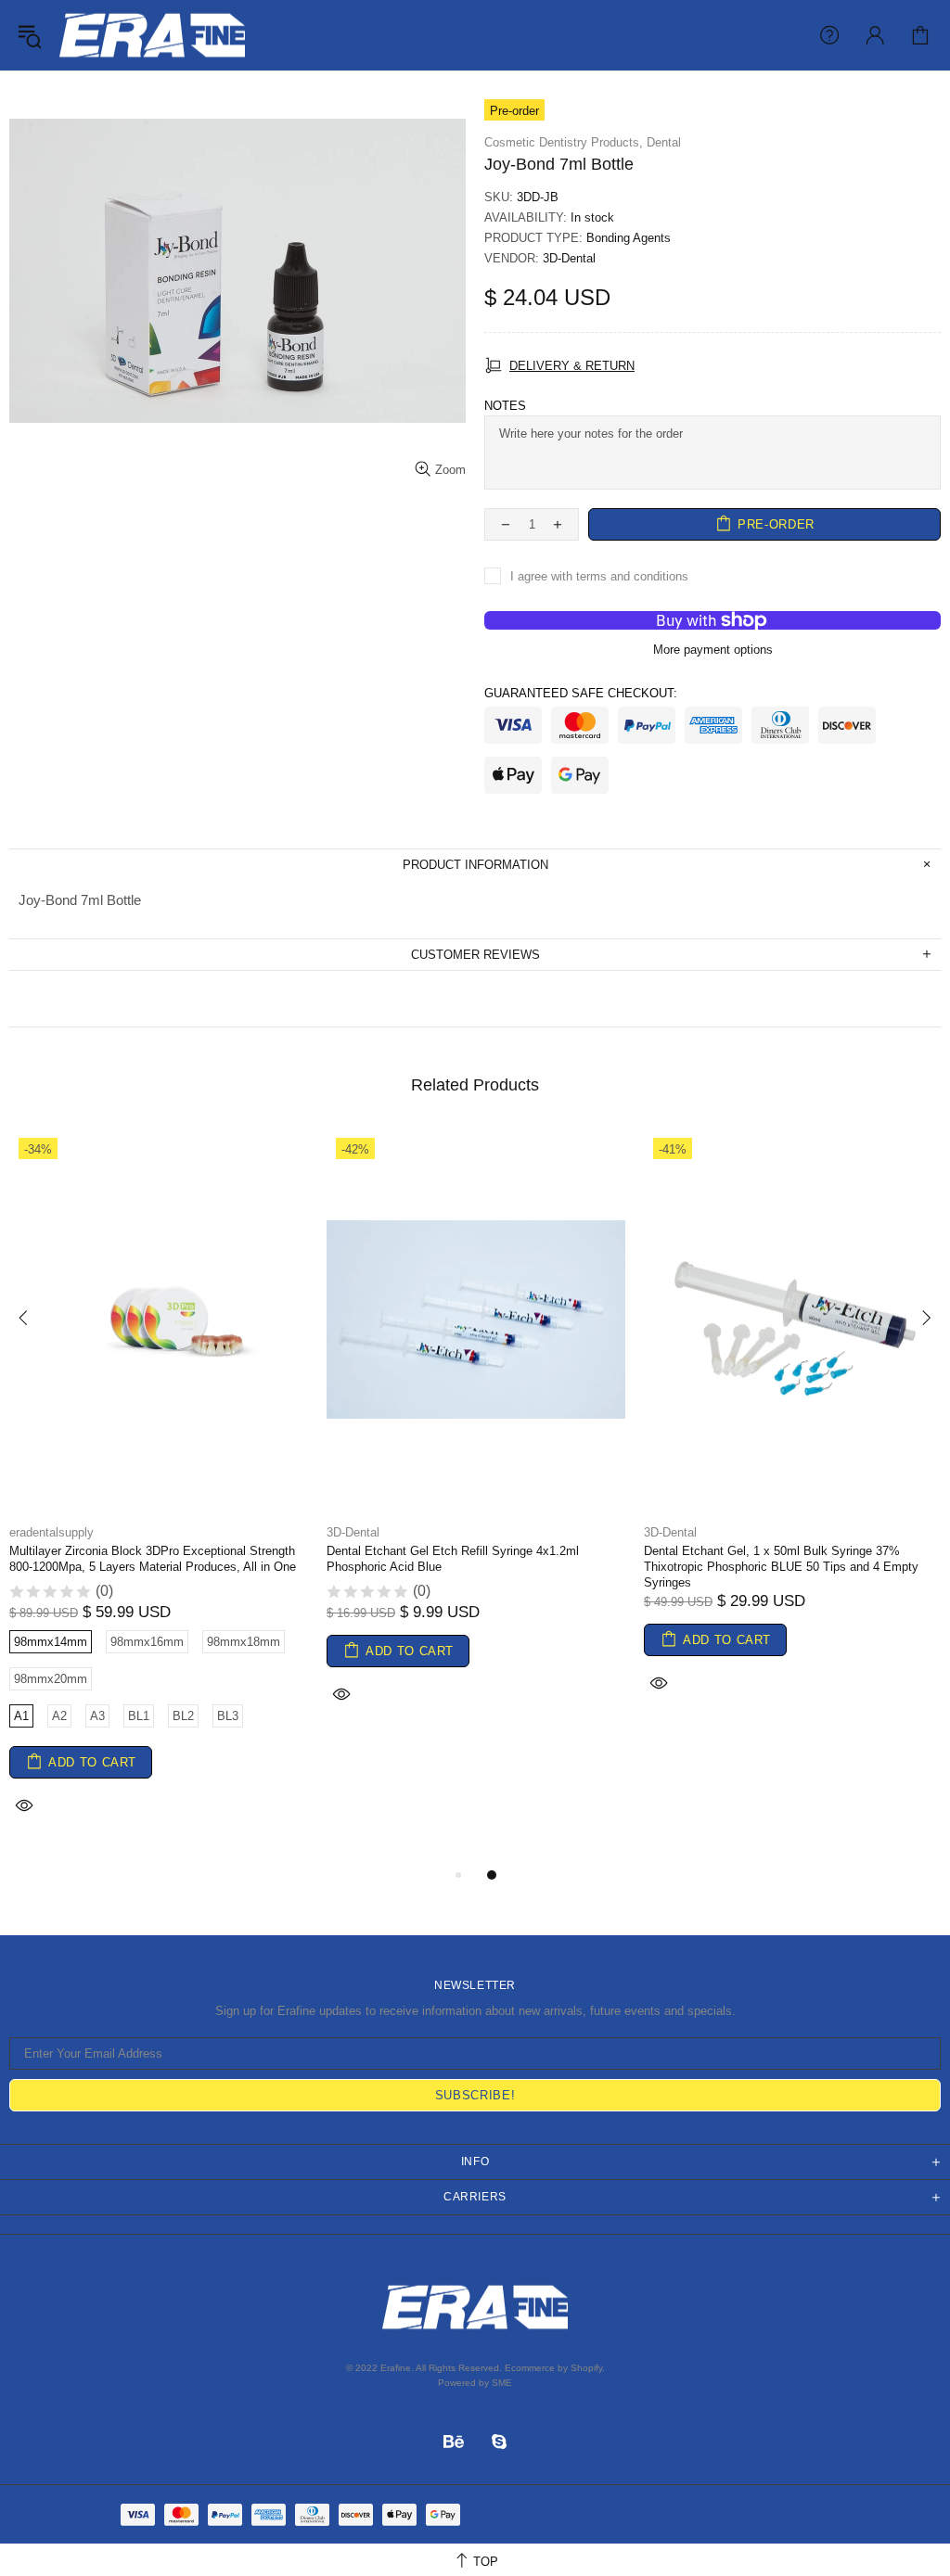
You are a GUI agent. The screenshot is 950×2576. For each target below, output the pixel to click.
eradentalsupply (152, 35)
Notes (505, 406)
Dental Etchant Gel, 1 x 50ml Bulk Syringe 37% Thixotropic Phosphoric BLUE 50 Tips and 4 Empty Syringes (781, 1567)
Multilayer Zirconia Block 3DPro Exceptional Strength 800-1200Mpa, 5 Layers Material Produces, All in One (153, 1559)
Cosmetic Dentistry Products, (564, 142)
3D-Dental (569, 258)
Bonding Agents (629, 238)
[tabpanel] (159, 1496)
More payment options (713, 650)
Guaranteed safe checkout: (581, 693)
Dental (664, 142)
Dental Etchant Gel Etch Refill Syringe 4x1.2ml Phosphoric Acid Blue (453, 1559)
